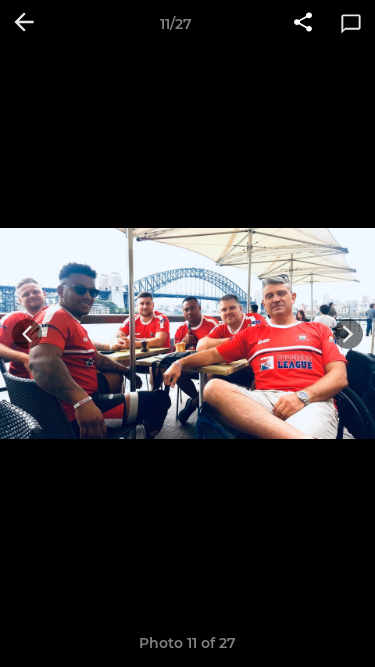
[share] (303, 24)
